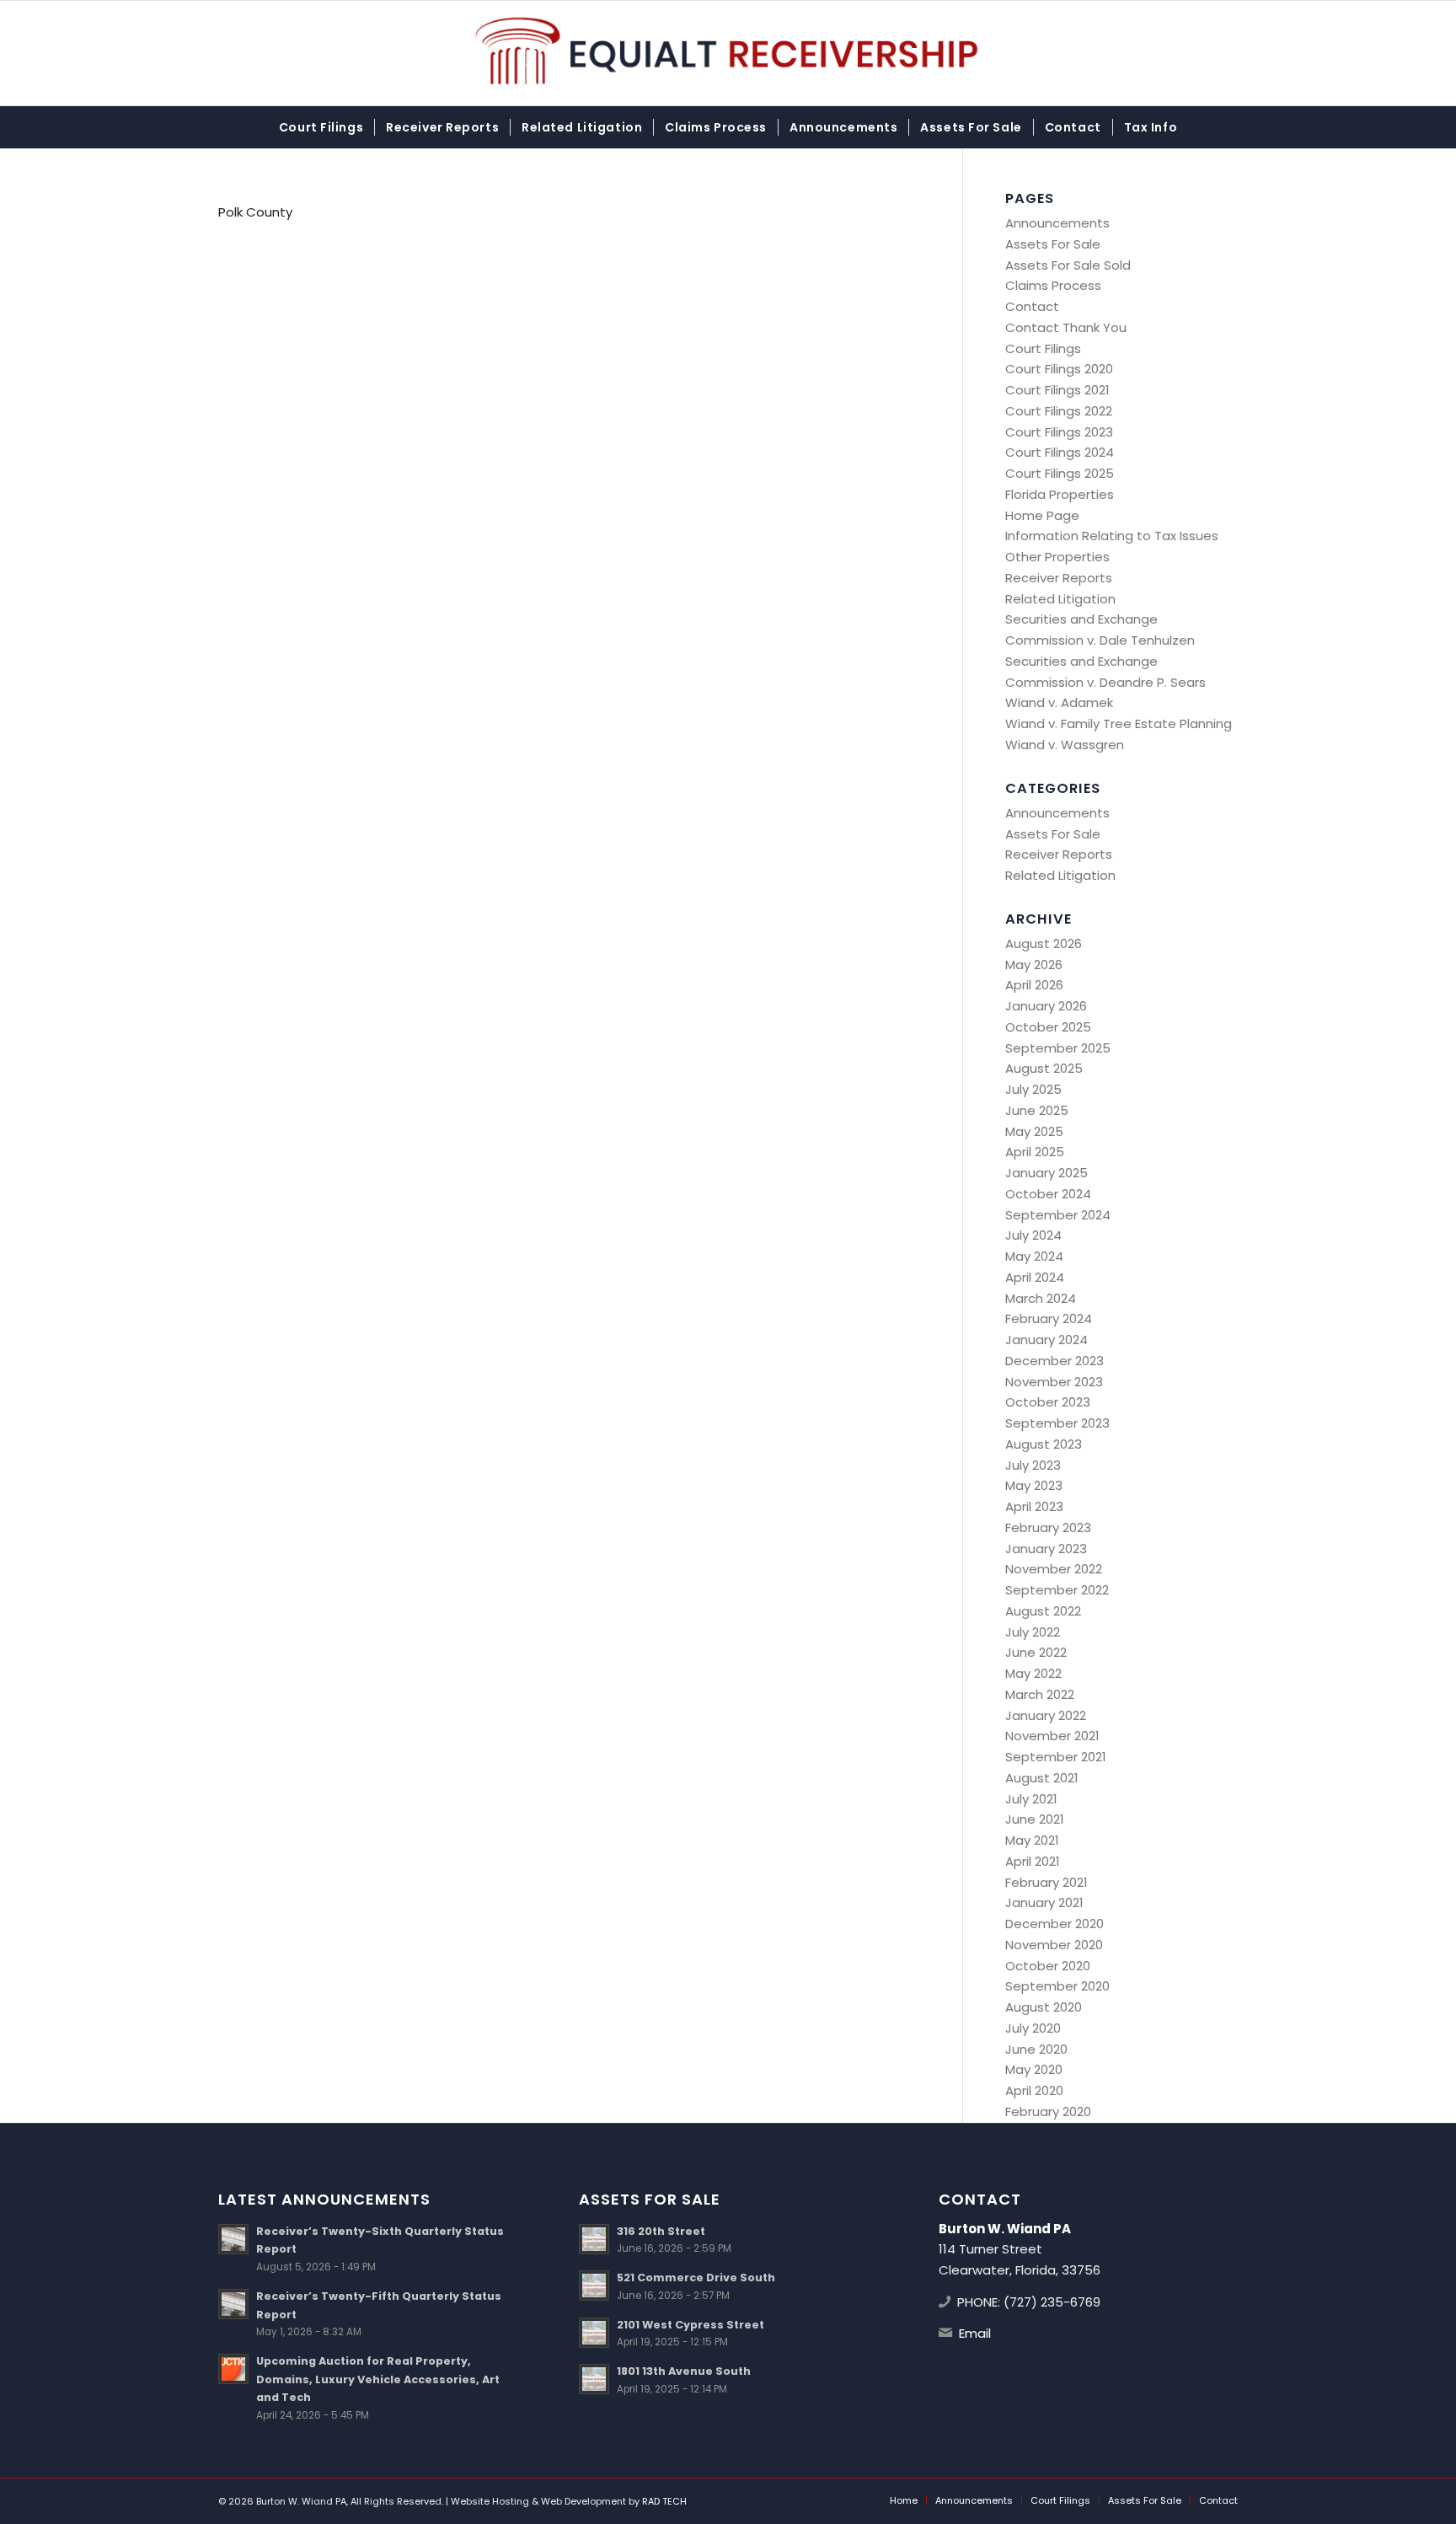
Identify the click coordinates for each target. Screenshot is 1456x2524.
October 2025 (1048, 1027)
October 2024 (1048, 1194)
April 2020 (1034, 2090)
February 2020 (1048, 2111)
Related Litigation (1060, 599)
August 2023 (1044, 1444)
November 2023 (1054, 1382)
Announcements (1057, 223)
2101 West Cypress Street (691, 2325)
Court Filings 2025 (1060, 473)
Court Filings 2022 (1059, 411)
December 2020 (1055, 1924)
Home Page (1042, 515)
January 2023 (1046, 1549)
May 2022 (1033, 1673)
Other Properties (1057, 557)
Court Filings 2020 (1059, 369)
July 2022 (1033, 1632)
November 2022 (1054, 1569)
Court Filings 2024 (1060, 452)
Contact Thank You (1066, 327)
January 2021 (1044, 1902)
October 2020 (1048, 1966)
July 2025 (1033, 1089)
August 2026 (1044, 943)
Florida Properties (1060, 494)
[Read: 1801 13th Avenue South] (594, 2379)
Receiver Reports (1059, 578)
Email (975, 2333)
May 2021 (1032, 1840)
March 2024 (1041, 1298)
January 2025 (1046, 1173)
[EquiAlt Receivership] (728, 53)
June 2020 (1036, 2049)
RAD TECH (664, 2501)
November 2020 (1054, 1945)
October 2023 (1048, 1402)
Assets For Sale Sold (1068, 265)
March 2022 (1040, 1694)
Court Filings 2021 (1057, 390)
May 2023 (1034, 1485)
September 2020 (1057, 1986)
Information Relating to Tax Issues (1112, 536)
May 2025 (1034, 1131)
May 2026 (1034, 965)
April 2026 (1034, 985)
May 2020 (1034, 2069)
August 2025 (1044, 1068)
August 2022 (1043, 1611)
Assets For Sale (1053, 244)
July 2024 (1033, 1235)
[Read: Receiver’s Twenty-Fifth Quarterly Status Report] (233, 2304)
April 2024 (1035, 1277)
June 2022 (1036, 1652)
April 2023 (1034, 1506)
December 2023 (1055, 1361)
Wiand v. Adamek (1059, 702)
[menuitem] (321, 127)
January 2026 (1046, 1006)
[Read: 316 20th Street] (594, 2239)
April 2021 (1033, 1861)
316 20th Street (661, 2231)
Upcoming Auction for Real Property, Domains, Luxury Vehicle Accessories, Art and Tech (378, 2379)
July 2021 (1031, 1799)
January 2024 (1046, 1340)
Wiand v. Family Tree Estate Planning (1119, 723)
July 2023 (1033, 1465)
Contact (1032, 306)
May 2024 (1034, 1256)
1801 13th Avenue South (684, 2371)
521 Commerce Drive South (696, 2277)
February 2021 (1046, 1882)
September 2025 (1058, 1048)
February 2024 (1049, 1318)
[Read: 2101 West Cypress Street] (594, 2333)
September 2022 (1057, 1590)
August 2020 (1044, 2007)
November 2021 (1052, 1736)
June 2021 (1035, 1819)
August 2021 (1042, 1778)
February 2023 (1048, 1527)
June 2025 (1037, 1110)
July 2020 (1033, 2028)
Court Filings (1043, 348)
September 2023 (1057, 1423)
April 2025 (1035, 1152)
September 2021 (1056, 1757)
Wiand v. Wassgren (1065, 745)
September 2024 (1058, 1215)
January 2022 (1046, 1715)
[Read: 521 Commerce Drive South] (594, 2286)
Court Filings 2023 (1059, 432)
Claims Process (1053, 285)
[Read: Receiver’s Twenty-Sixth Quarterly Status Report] (233, 2239)
